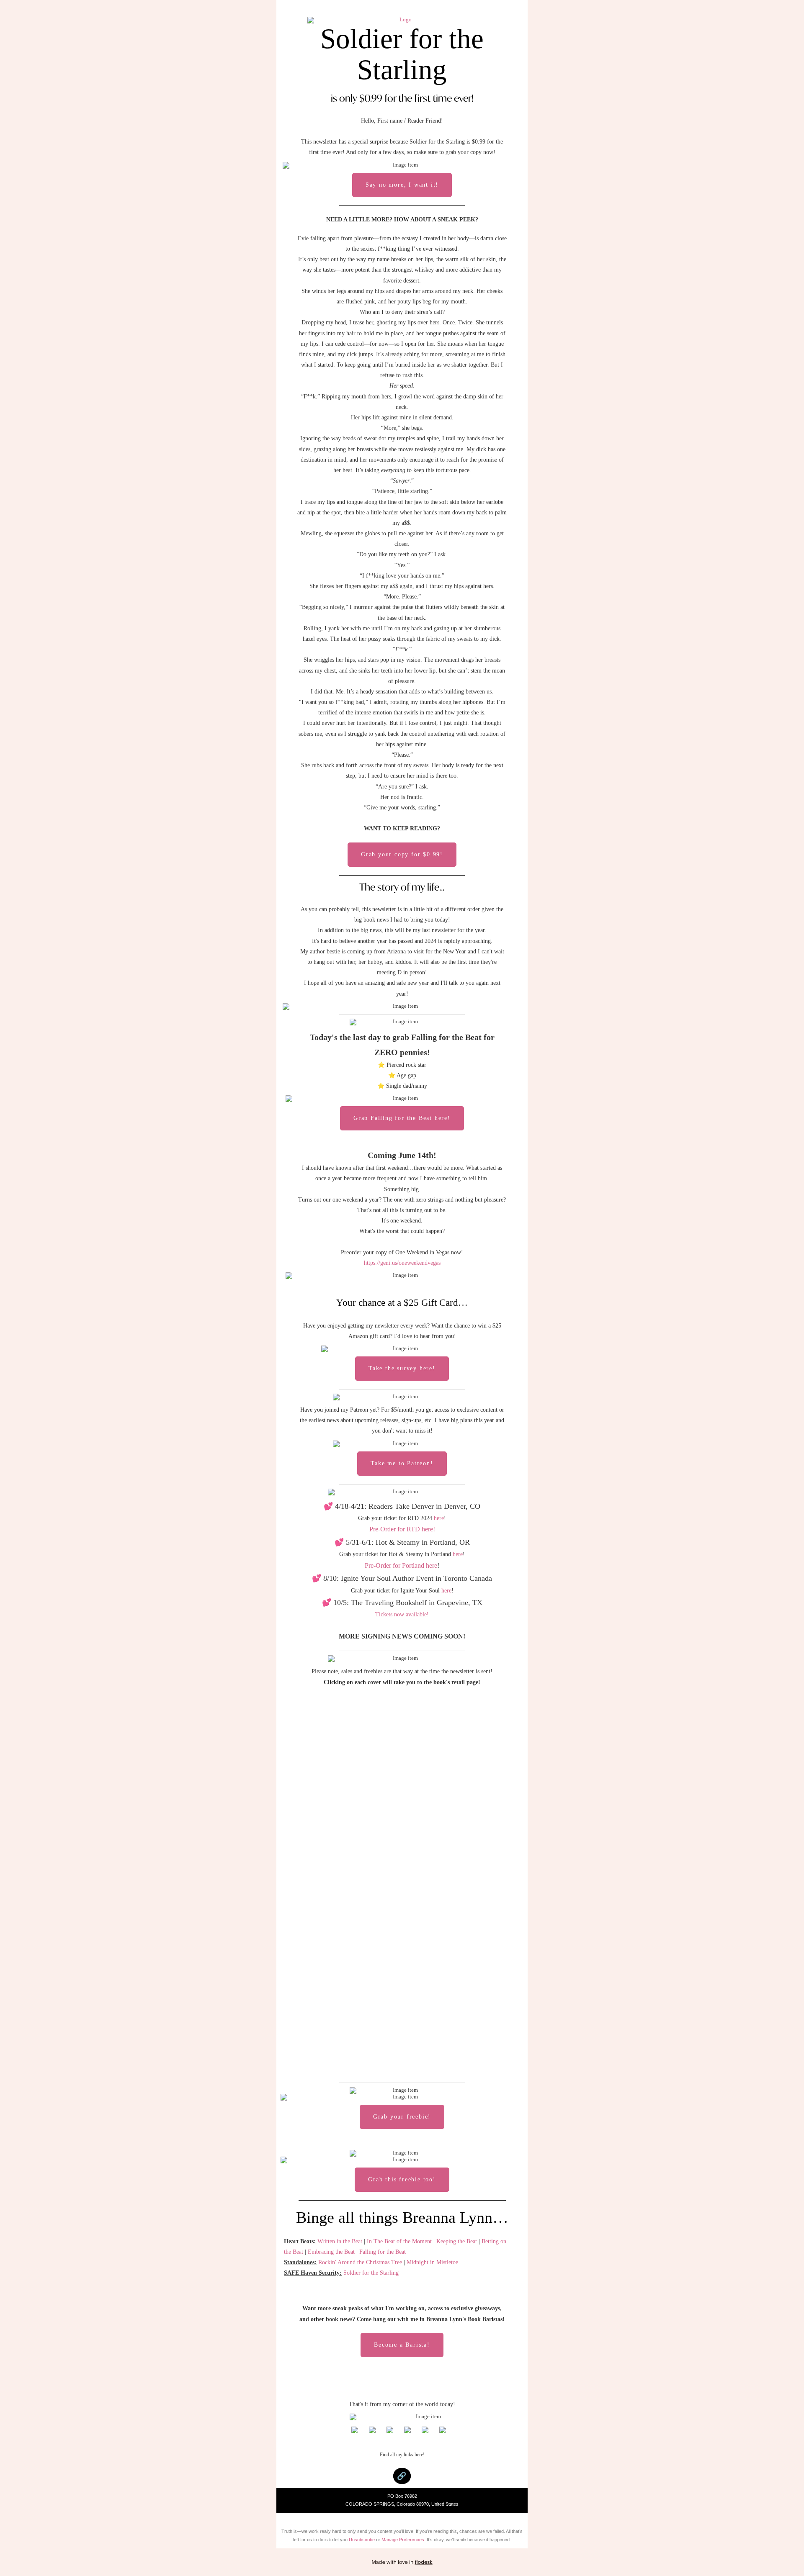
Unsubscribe (362, 2540)
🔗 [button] (402, 2476)
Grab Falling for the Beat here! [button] (402, 1118)
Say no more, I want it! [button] (402, 185)
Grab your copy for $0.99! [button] (402, 854)
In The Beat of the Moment (399, 2241)
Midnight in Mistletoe (432, 2262)
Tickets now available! (402, 1614)
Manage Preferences (403, 2540)
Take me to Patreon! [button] (402, 1463)
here (439, 1518)
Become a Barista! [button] (402, 2345)
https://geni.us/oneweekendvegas (402, 1263)
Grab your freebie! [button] (402, 2117)
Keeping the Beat (457, 2241)
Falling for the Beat (383, 2252)
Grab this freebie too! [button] (402, 2179)
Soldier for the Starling (371, 2273)
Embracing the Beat (331, 2252)
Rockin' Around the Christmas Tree (360, 2262)
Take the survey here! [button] (402, 1368)
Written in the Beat (340, 2241)
